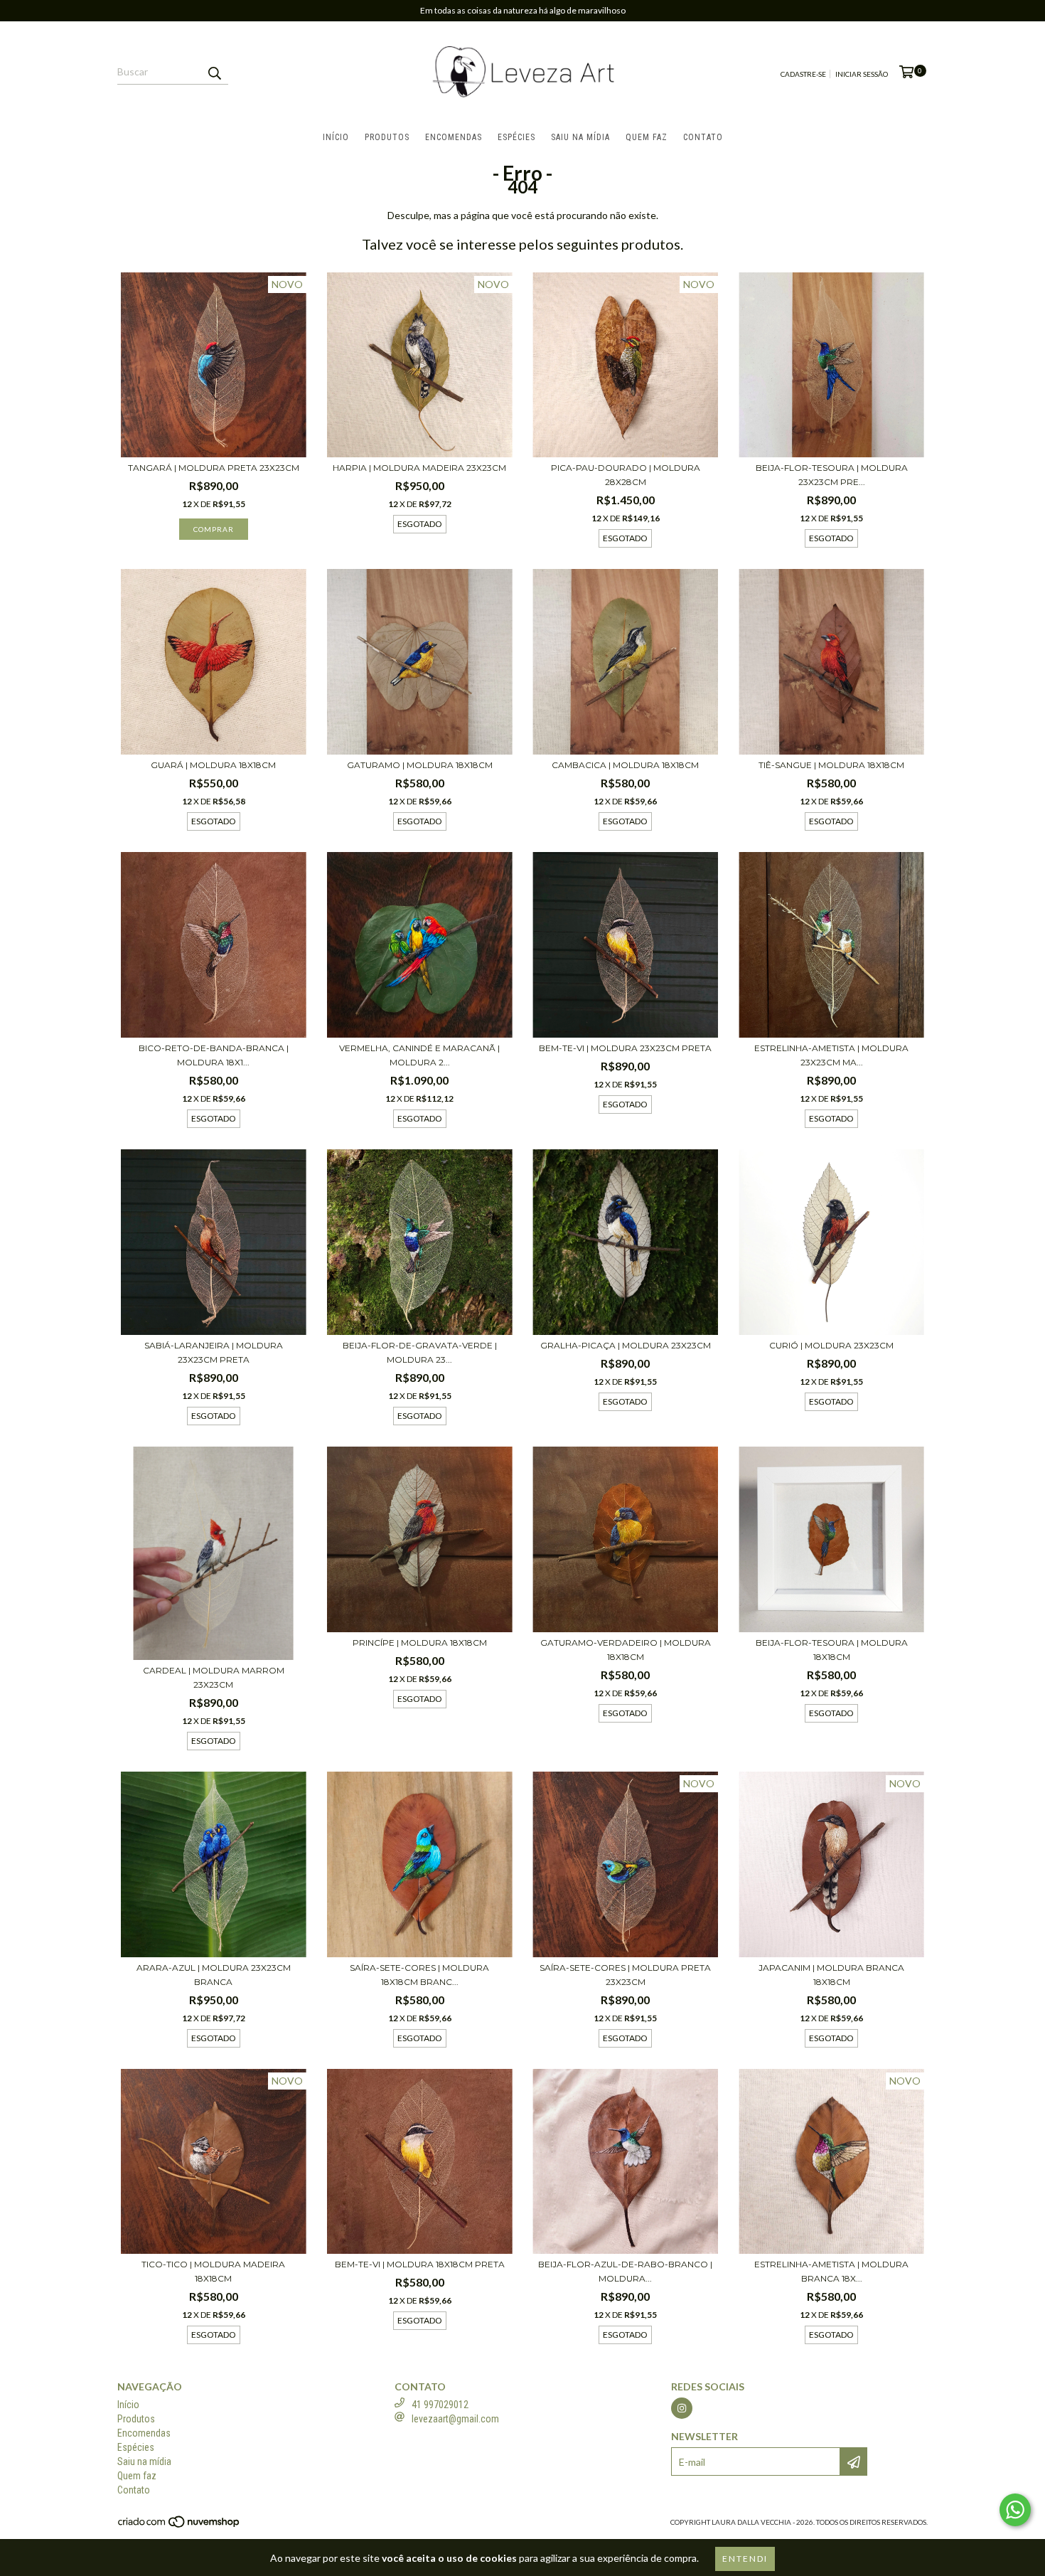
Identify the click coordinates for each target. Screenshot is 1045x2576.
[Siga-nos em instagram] (682, 2408)
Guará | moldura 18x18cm (213, 765)
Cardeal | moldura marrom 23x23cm (214, 1677)
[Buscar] (214, 72)
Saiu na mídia (580, 137)
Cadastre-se (803, 74)
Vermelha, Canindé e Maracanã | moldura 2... (419, 1055)
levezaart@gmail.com (455, 2419)
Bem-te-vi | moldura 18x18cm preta (420, 2264)
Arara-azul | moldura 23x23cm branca (214, 1975)
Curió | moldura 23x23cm (831, 1345)
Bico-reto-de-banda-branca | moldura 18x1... (214, 1055)
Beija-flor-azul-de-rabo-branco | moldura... (625, 2271)
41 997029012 (440, 2405)
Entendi (745, 2559)
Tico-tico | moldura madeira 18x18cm (213, 2271)
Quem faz (647, 137)
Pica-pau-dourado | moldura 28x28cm (626, 475)
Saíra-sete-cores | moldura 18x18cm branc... (419, 1975)
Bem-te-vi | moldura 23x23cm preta (625, 1048)
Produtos (387, 137)
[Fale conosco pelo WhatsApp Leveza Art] (1015, 2510)
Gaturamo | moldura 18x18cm (420, 765)
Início (336, 137)
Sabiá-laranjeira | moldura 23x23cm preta (214, 1352)
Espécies (516, 137)
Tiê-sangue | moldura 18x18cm (831, 765)
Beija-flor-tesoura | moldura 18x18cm (832, 1650)
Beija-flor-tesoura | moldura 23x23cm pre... (832, 475)
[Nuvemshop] (179, 2526)
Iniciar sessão (862, 74)
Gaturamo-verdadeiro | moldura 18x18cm (626, 1650)
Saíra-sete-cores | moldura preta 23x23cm (625, 1975)
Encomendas (454, 137)
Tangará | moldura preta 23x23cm (214, 468)
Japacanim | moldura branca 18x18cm (831, 1975)
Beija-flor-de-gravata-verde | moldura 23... (420, 1352)
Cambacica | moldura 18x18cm (625, 765)
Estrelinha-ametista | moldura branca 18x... (831, 2271)
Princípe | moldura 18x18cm (420, 1643)
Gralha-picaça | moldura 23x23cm (626, 1345)
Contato (703, 137)
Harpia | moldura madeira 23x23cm (419, 468)
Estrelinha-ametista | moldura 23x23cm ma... (831, 1055)
